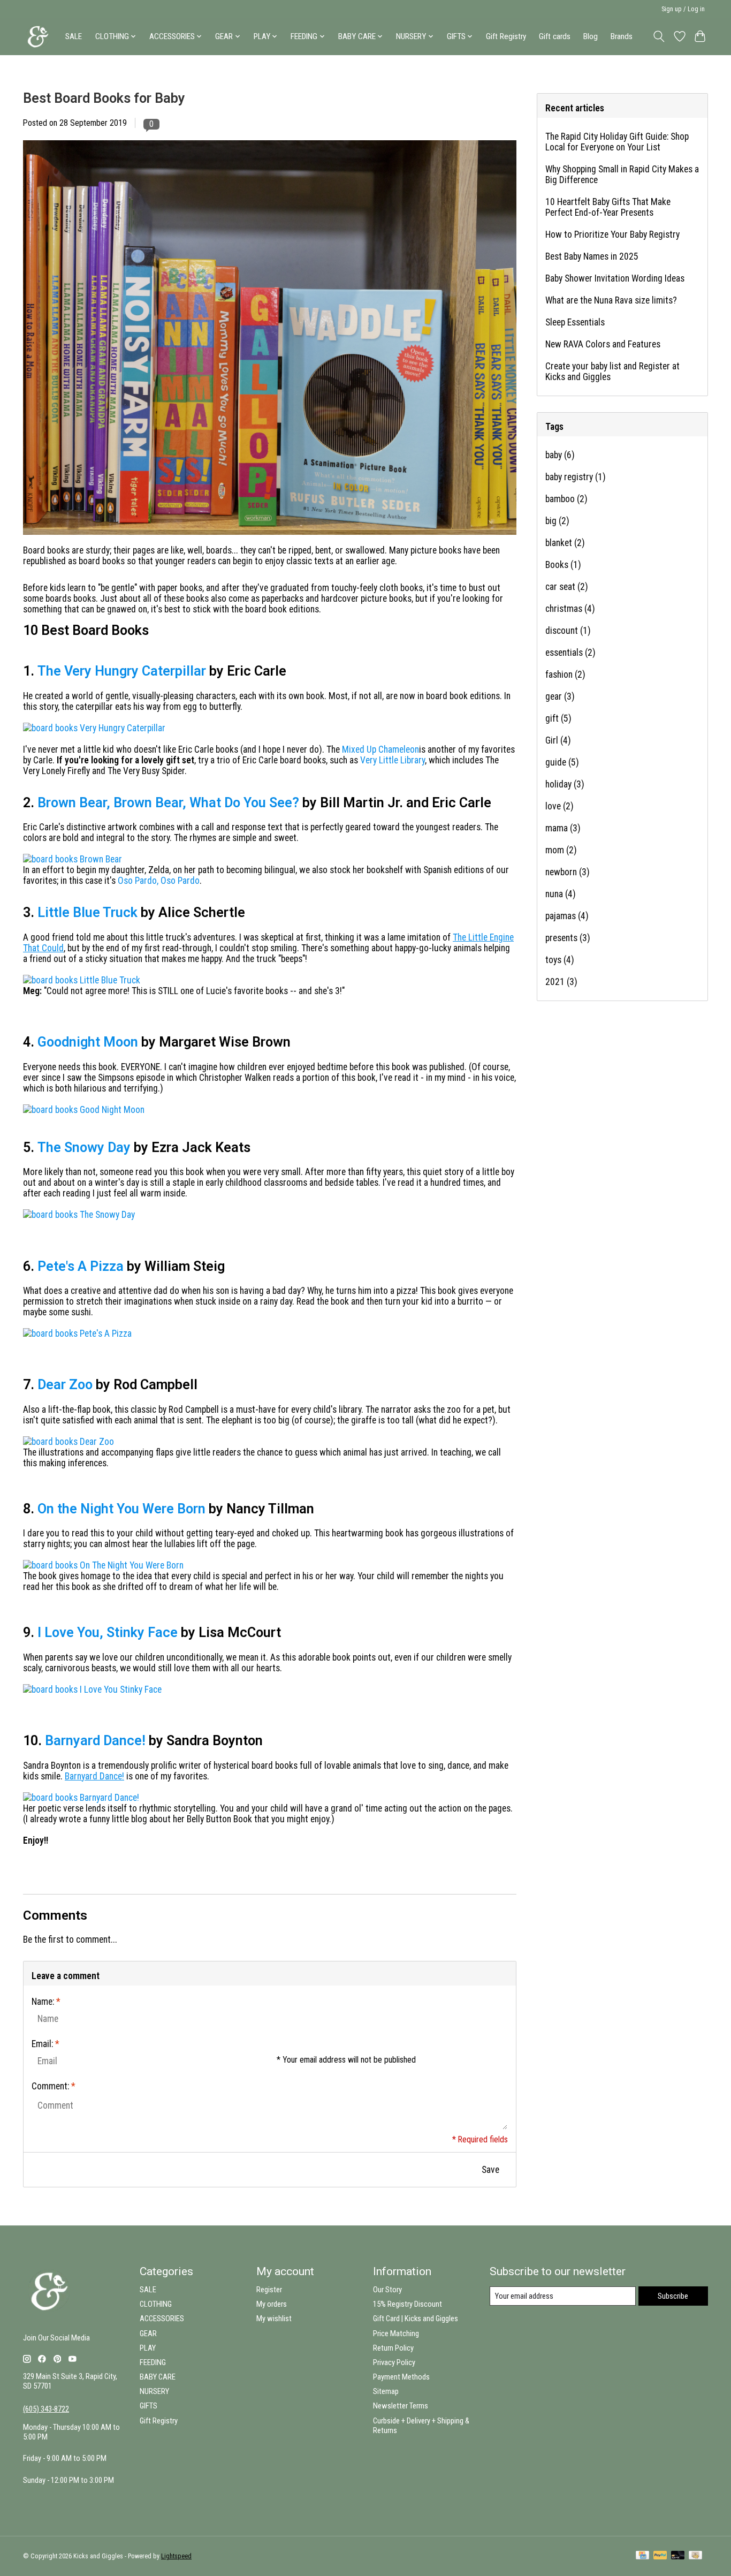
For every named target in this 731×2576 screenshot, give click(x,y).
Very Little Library (393, 760)
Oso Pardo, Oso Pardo (159, 881)
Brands (622, 36)
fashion (565, 675)
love (559, 806)
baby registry (576, 477)
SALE (74, 36)
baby (560, 455)
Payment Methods (401, 2377)
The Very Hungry (90, 671)
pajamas (567, 916)
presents (568, 938)
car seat (567, 587)
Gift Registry (506, 36)
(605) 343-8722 (46, 2409)
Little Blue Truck (87, 912)
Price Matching (396, 2333)
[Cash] (695, 2556)
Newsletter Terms (401, 2406)
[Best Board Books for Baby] (270, 540)
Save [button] (490, 2170)
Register (269, 2290)
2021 (561, 982)
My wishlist (274, 2319)
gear (560, 696)
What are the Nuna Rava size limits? (611, 300)
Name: (46, 2002)
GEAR (148, 2333)
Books (563, 565)
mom (561, 850)
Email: (45, 2044)
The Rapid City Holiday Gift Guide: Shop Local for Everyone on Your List (617, 142)
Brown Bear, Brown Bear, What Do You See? (168, 803)
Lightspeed (176, 2556)
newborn (568, 872)
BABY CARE (158, 2377)
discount (568, 631)
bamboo (566, 499)
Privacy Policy (394, 2362)
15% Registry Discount (408, 2304)
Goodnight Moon (88, 1042)
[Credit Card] (642, 2556)
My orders (272, 2304)
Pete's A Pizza (81, 1266)
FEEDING (153, 2362)
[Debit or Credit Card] (678, 2556)
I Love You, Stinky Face (108, 1632)
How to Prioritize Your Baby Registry (612, 234)
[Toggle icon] (659, 36)
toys (560, 960)
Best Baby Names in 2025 (592, 256)
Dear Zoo (65, 1385)
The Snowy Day (84, 1147)
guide (562, 762)
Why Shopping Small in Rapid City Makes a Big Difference (622, 175)
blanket (565, 543)
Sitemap (386, 2391)
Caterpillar (174, 671)
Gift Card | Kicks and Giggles (416, 2319)
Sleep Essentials (575, 322)
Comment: (54, 2086)
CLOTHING (156, 2304)
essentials (570, 653)
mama (563, 828)
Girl (558, 740)
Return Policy (393, 2348)
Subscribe (673, 2296)
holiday (565, 784)
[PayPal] (660, 2556)
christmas (570, 609)
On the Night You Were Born (121, 1509)
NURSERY (154, 2391)
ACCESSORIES (162, 2319)
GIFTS (149, 2406)
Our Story (387, 2290)
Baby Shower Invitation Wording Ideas (615, 278)
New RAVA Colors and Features (603, 344)
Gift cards (555, 36)
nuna (561, 894)
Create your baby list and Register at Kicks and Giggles (612, 372)
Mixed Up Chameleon (380, 749)
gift (558, 718)
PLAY (148, 2348)
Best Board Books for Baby (104, 98)
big (557, 521)
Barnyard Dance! (95, 1741)
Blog (591, 36)
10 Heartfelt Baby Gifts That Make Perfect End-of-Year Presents (608, 207)
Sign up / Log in (683, 9)
